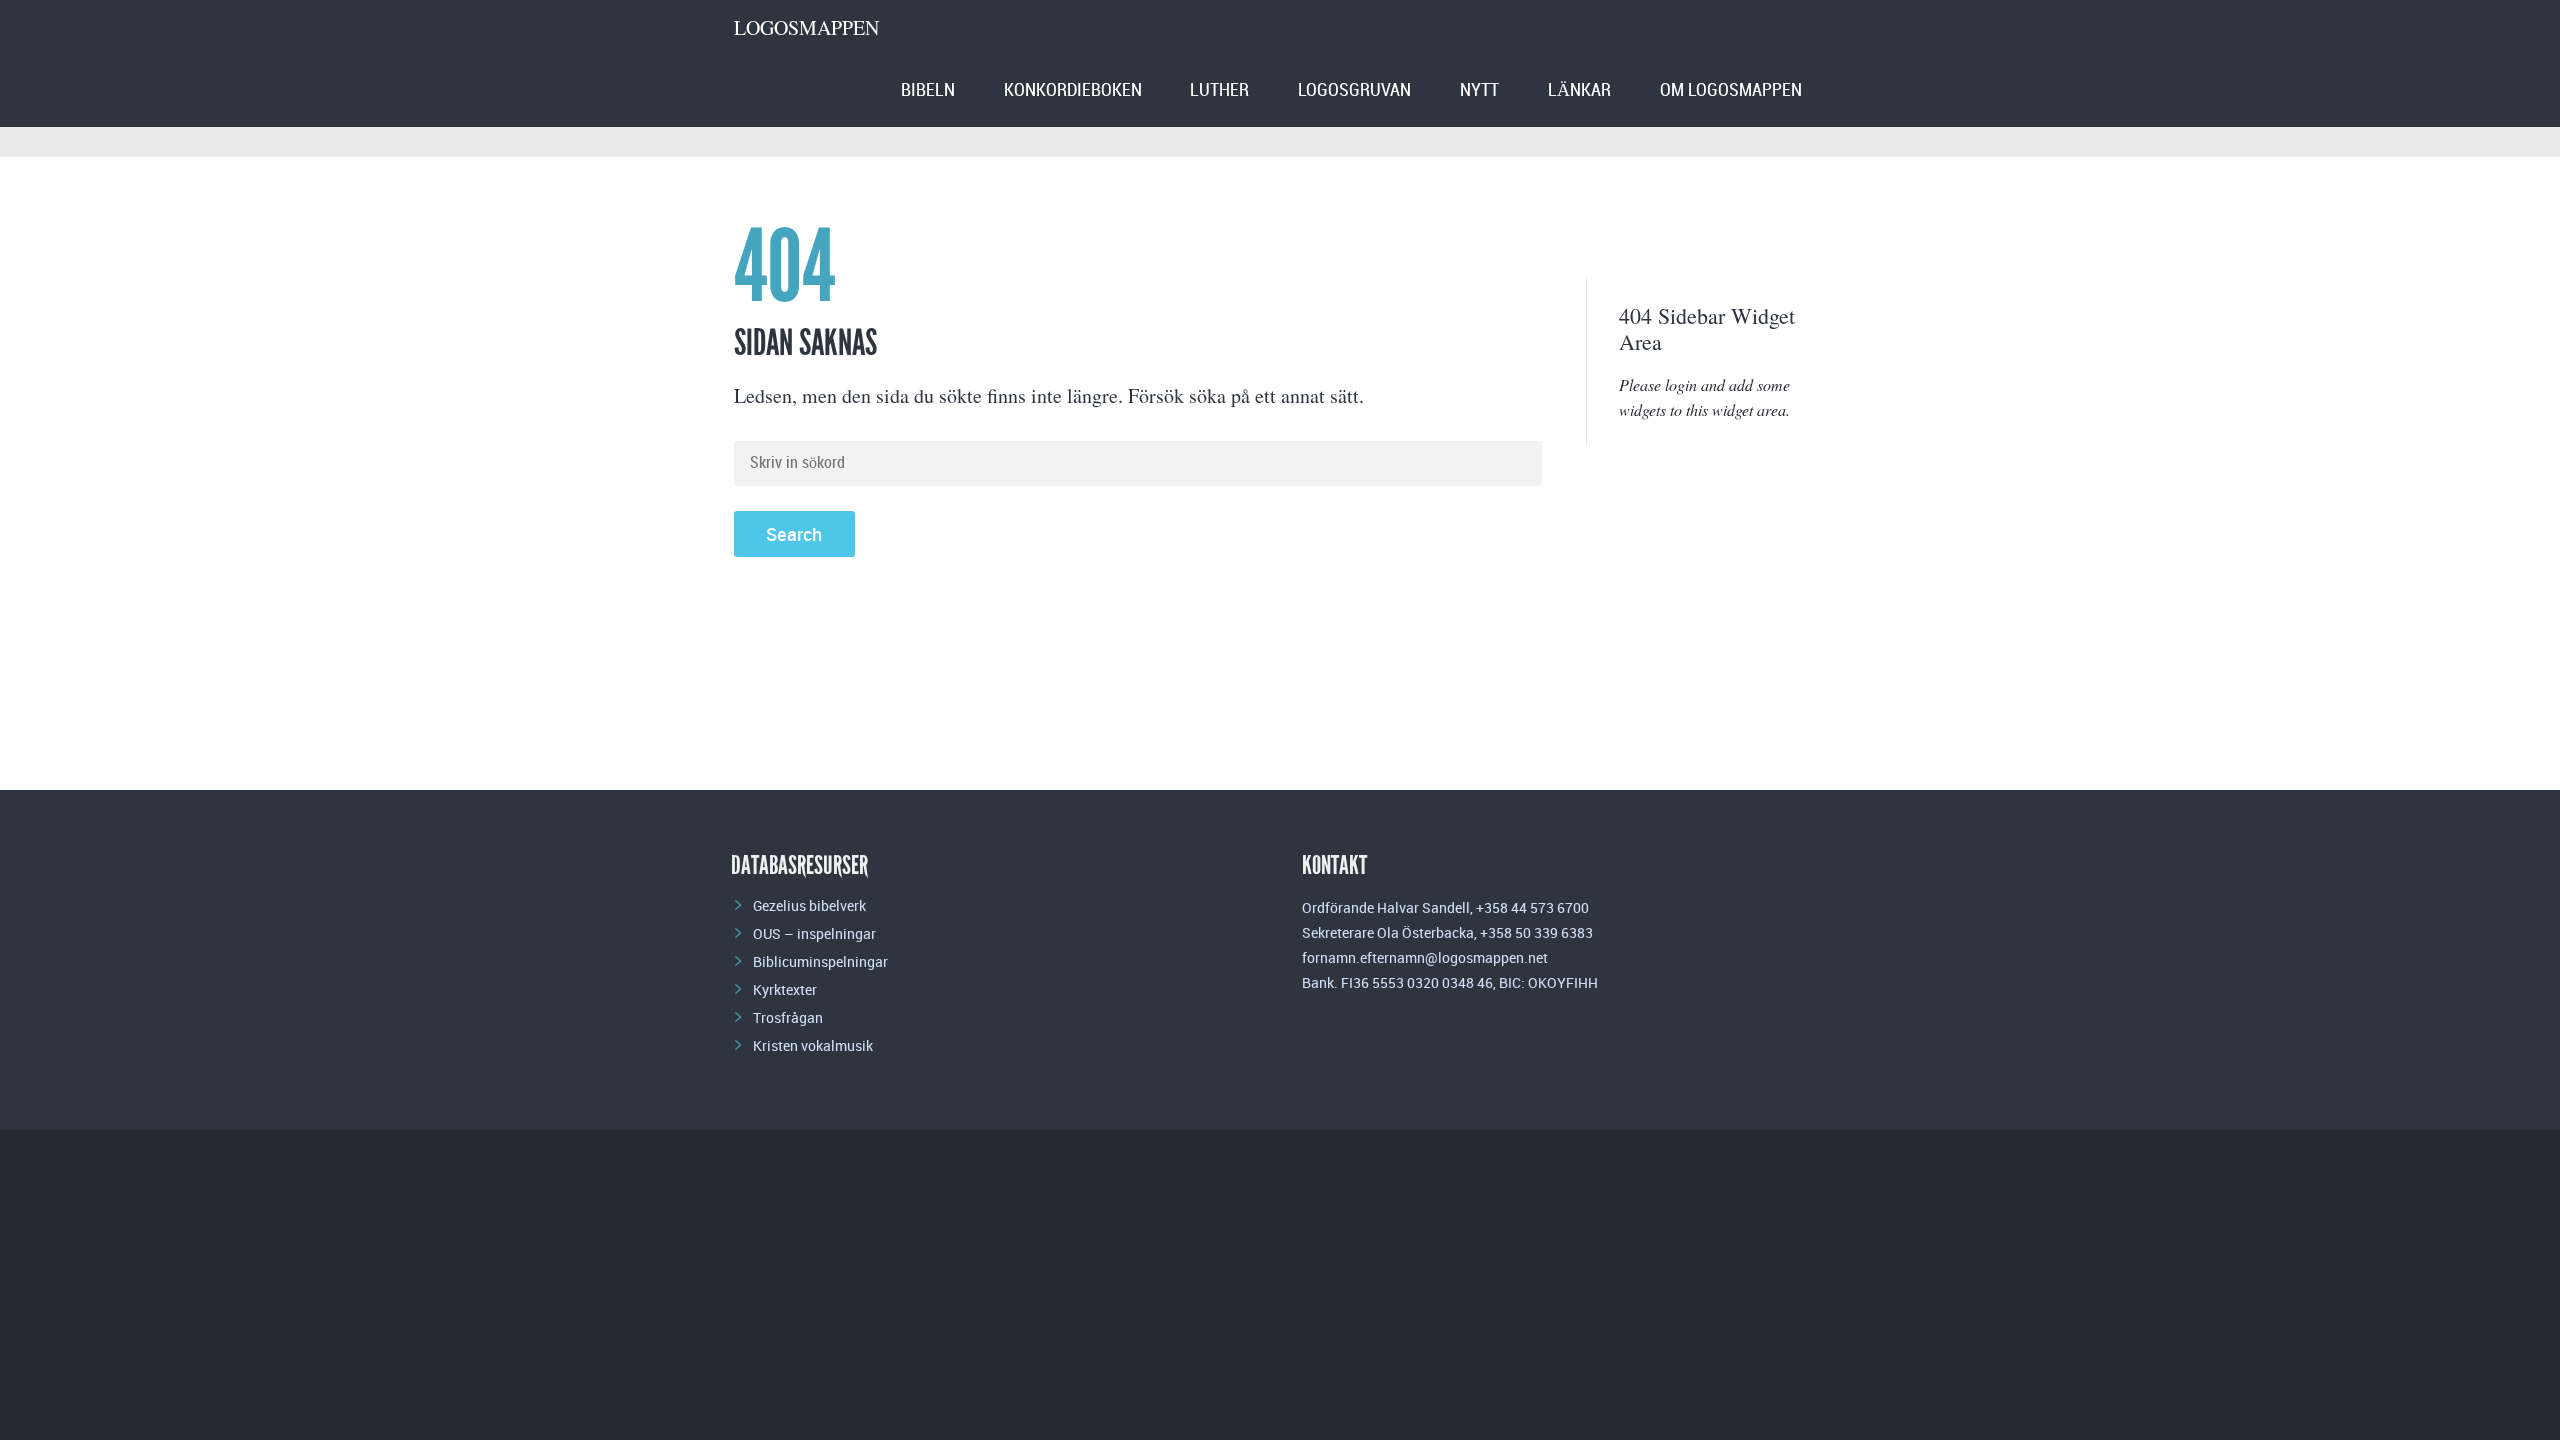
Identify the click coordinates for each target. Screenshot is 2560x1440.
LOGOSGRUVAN (1354, 90)
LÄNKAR (1579, 90)
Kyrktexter (785, 989)
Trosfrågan (788, 1017)
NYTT (1479, 90)
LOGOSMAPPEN (806, 27)
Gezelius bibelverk (809, 905)
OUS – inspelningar (814, 933)
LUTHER (1219, 90)
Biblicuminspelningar (820, 961)
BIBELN (928, 90)
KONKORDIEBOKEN (1073, 90)
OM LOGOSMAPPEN (1731, 90)
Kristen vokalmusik (813, 1045)
